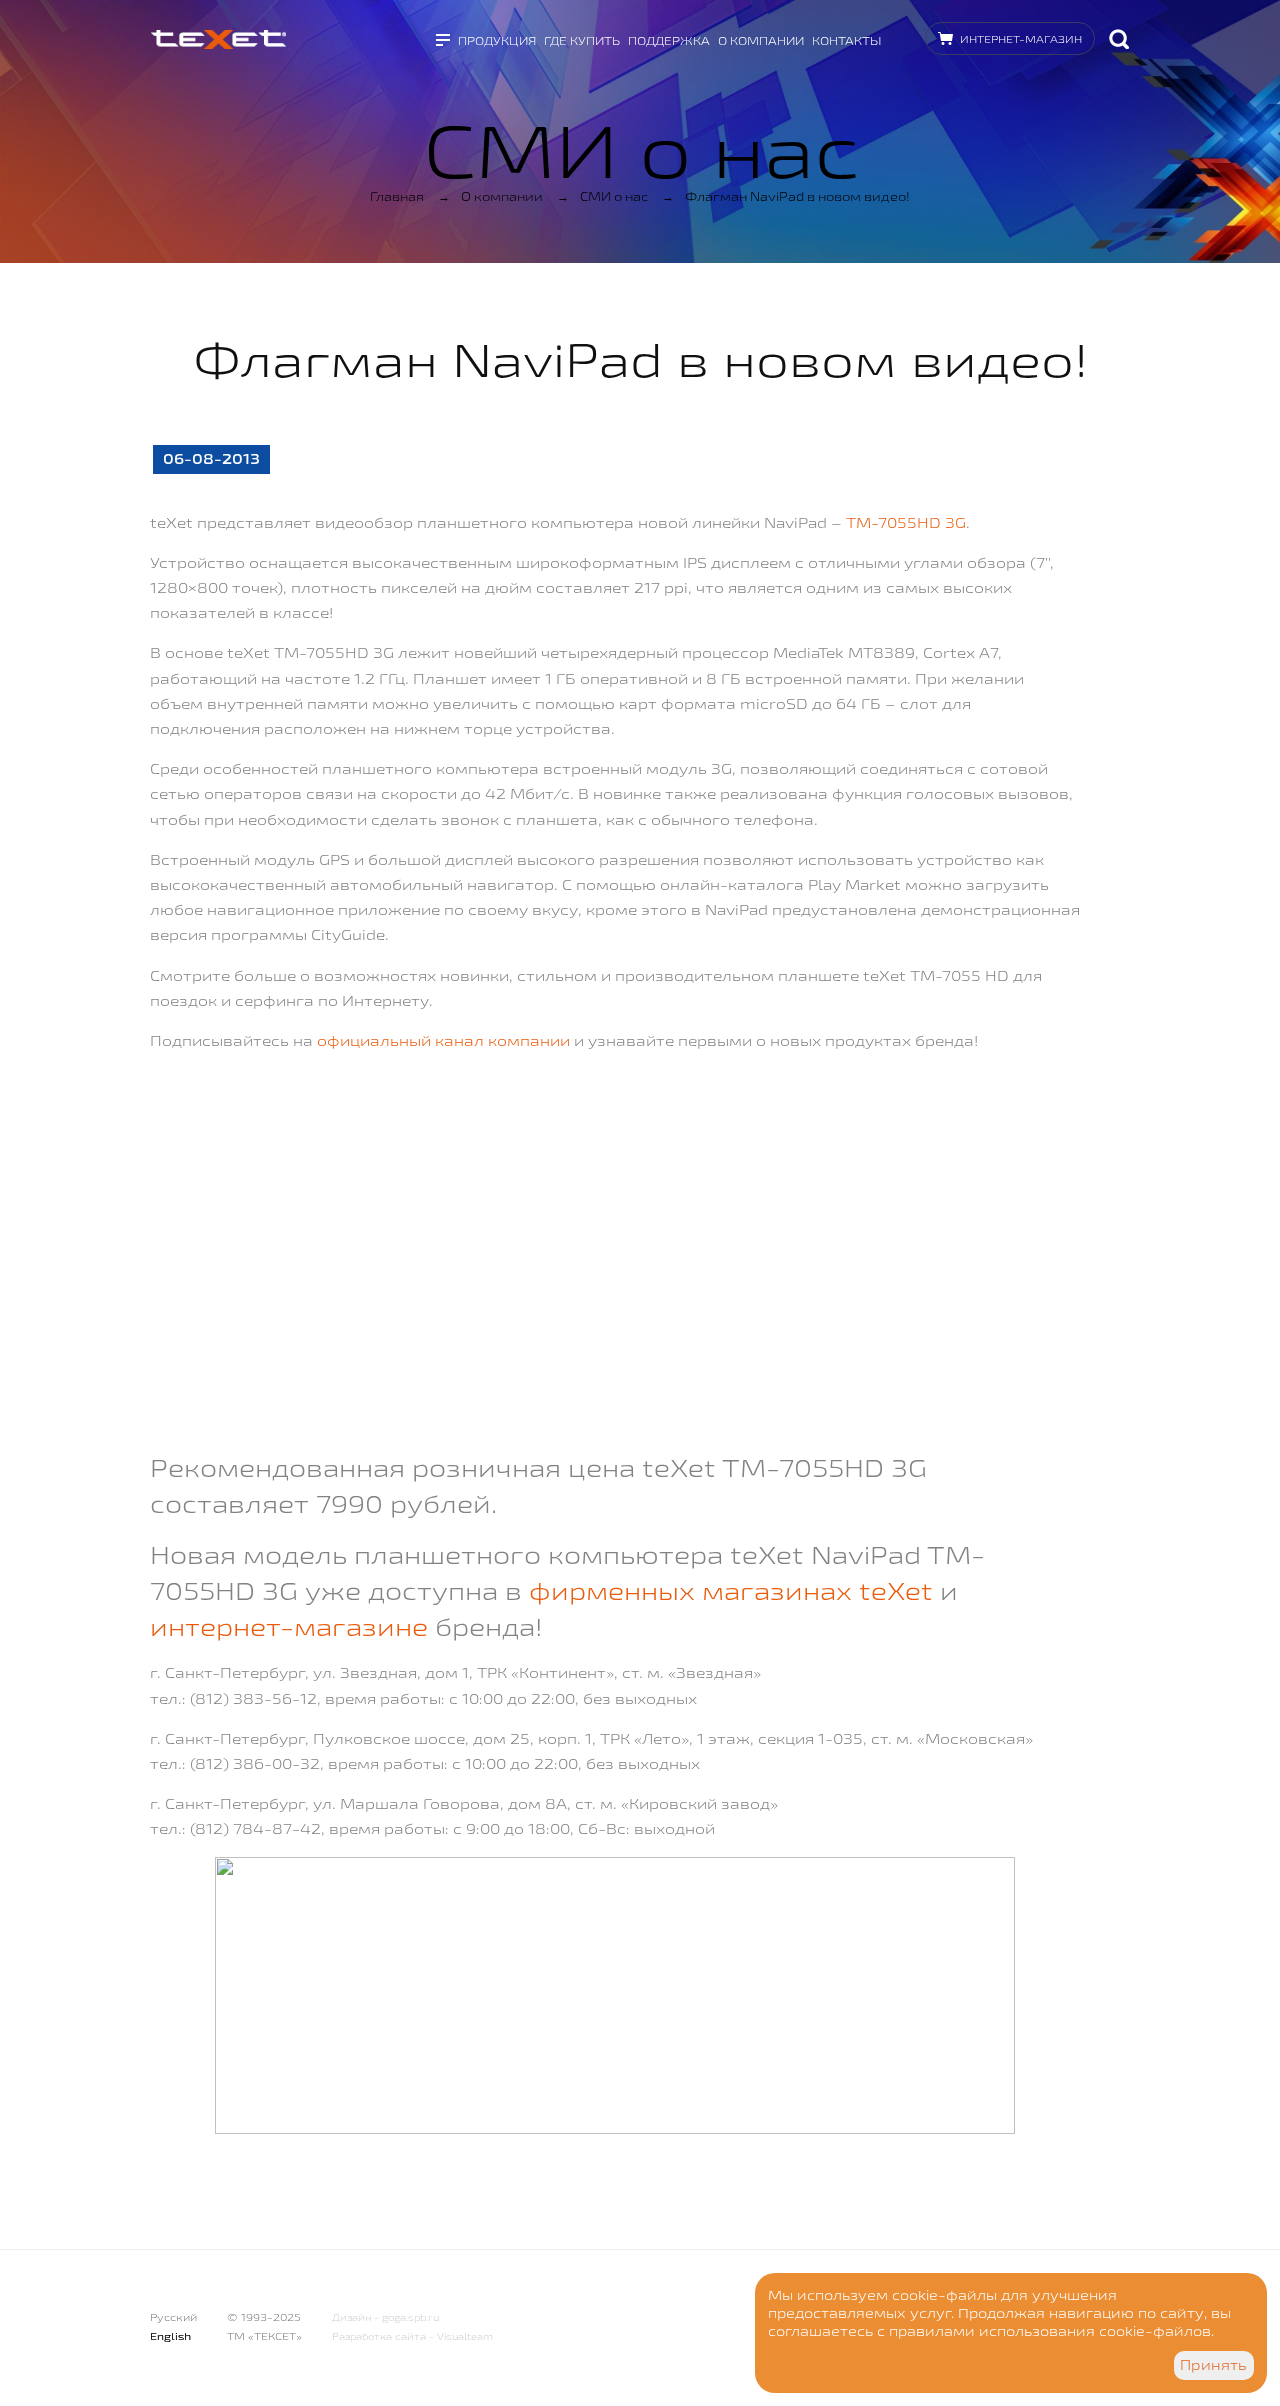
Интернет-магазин (1021, 39)
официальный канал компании (443, 1040)
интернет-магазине (289, 1626)
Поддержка (669, 40)
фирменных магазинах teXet (731, 1590)
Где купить (582, 40)
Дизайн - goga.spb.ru (385, 2317)
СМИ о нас (614, 196)
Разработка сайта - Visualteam (412, 2336)
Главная (397, 196)
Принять (1213, 2365)
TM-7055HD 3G (906, 522)
